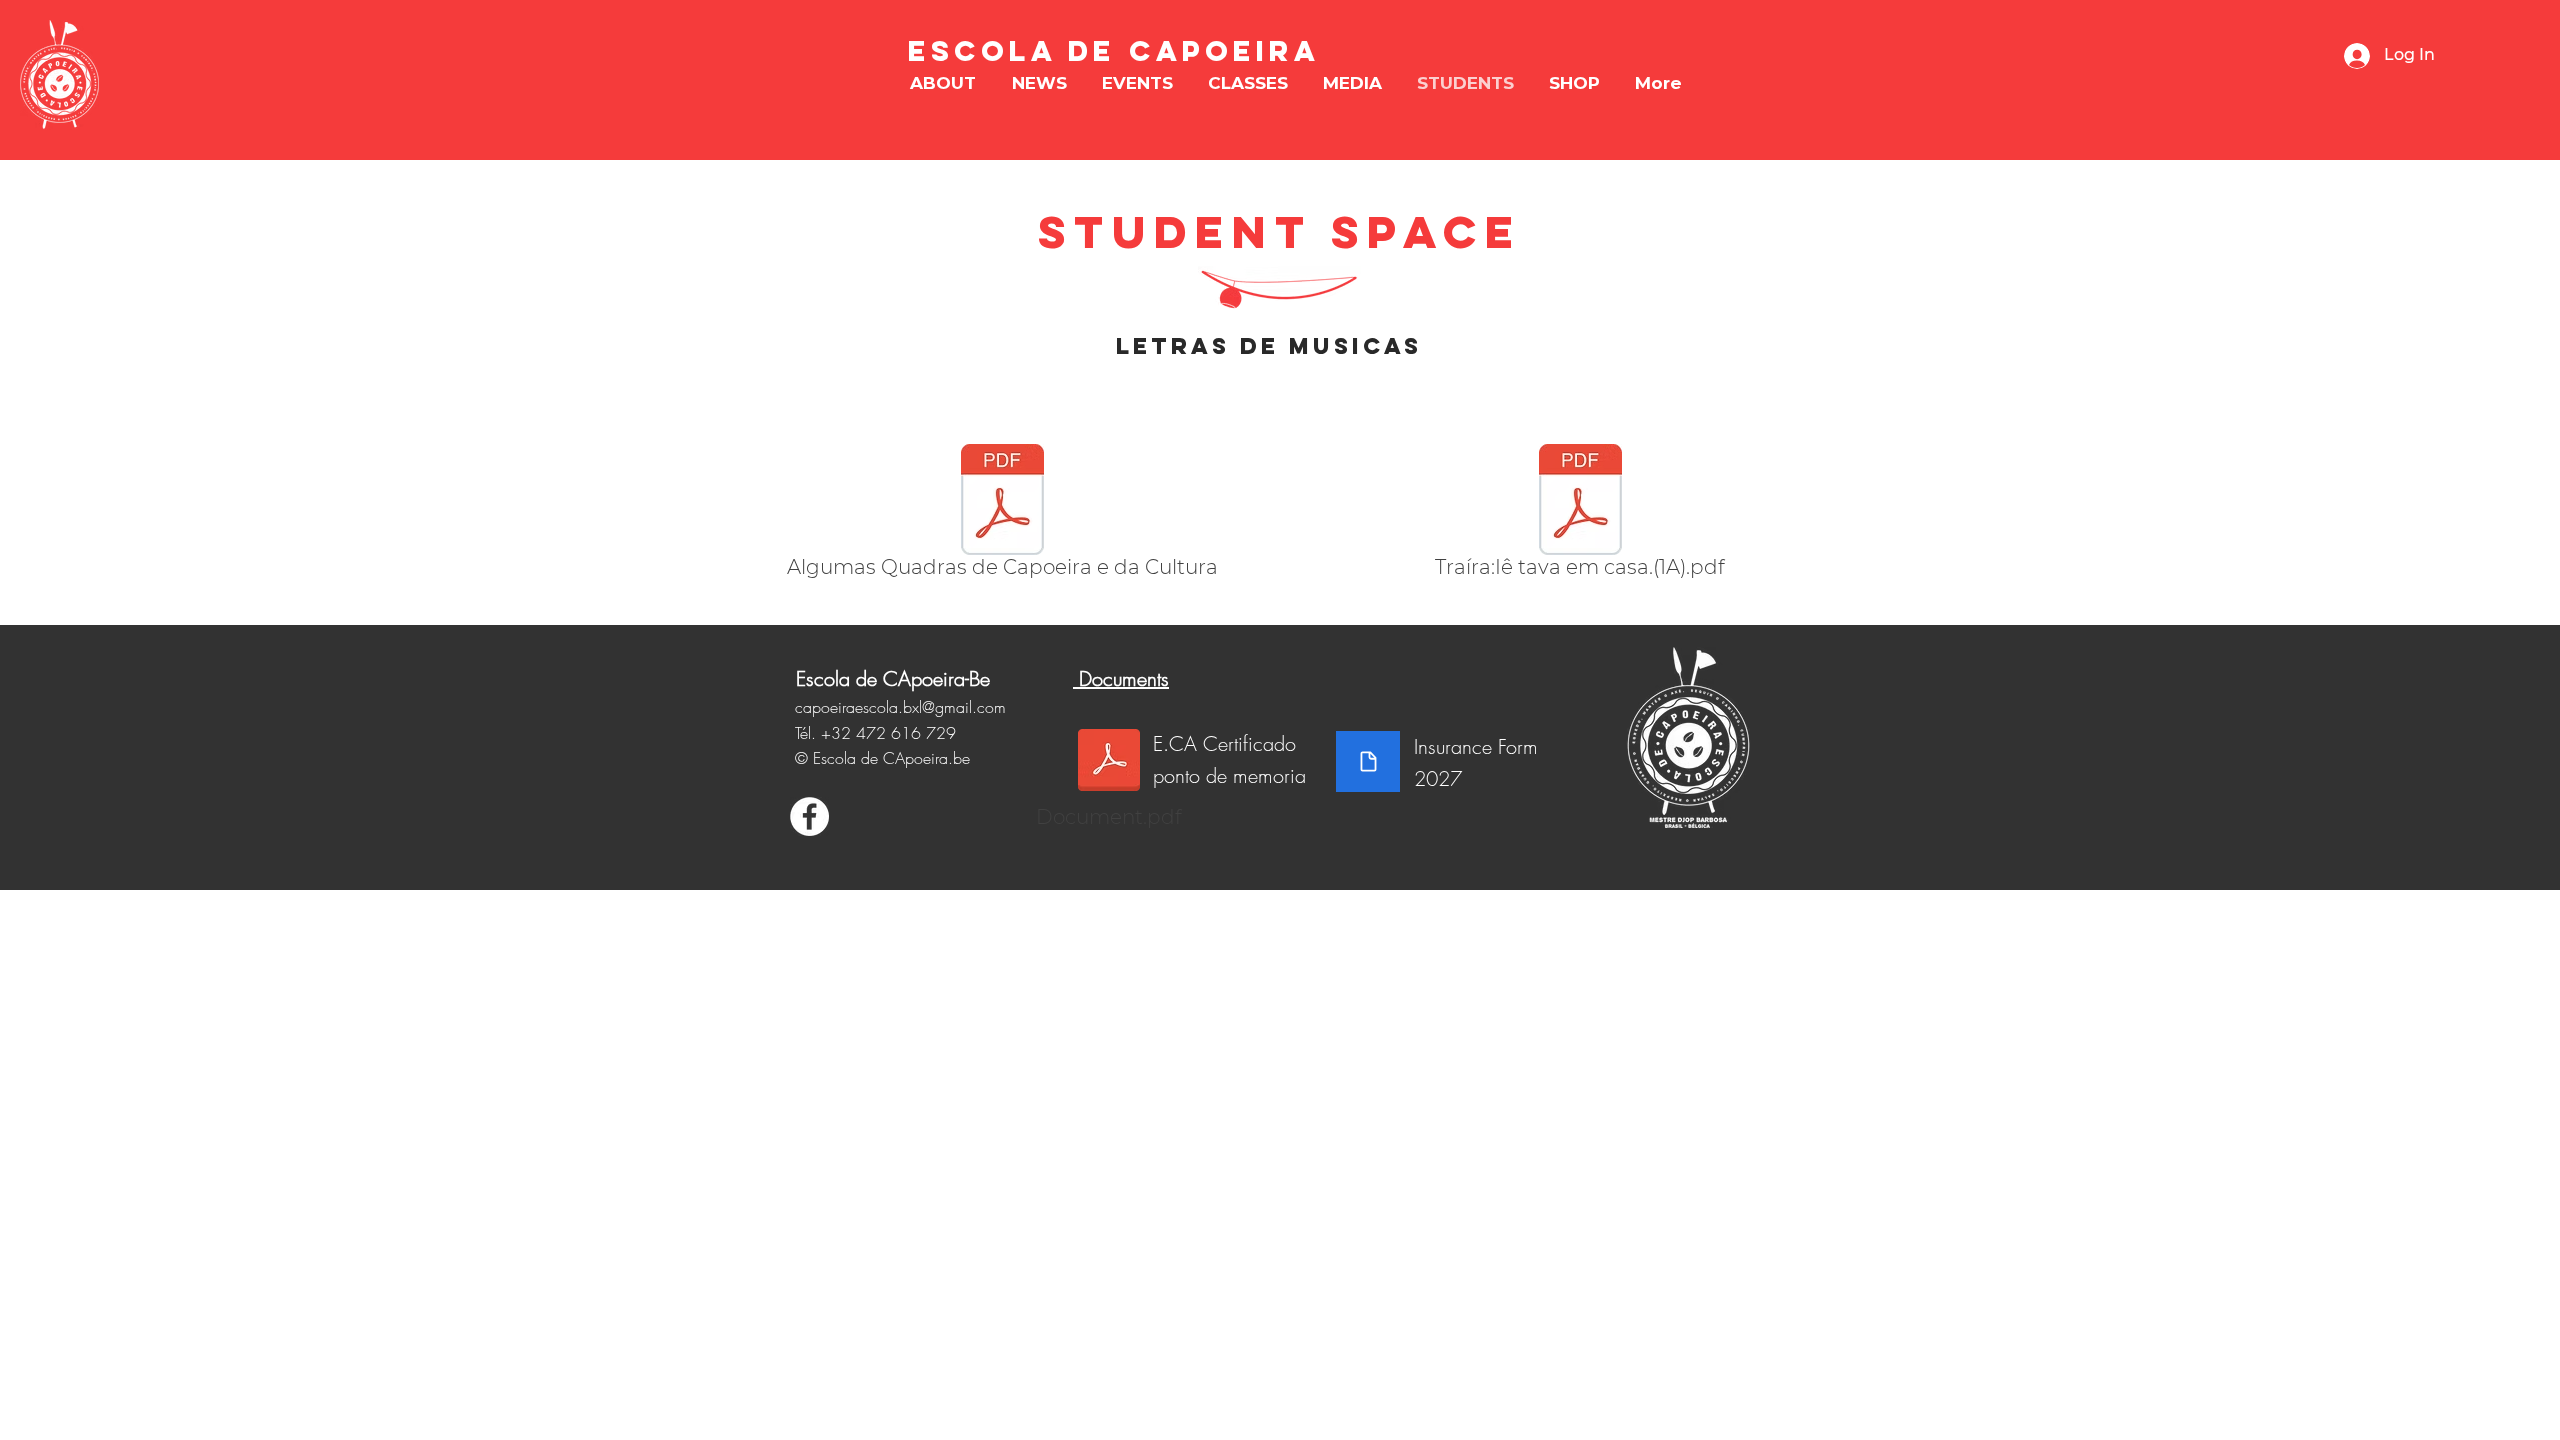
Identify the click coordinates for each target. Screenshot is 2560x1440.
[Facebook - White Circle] (809, 816)
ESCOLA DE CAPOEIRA (1114, 51)
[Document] (1368, 761)
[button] (943, 83)
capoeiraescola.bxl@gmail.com (900, 707)
